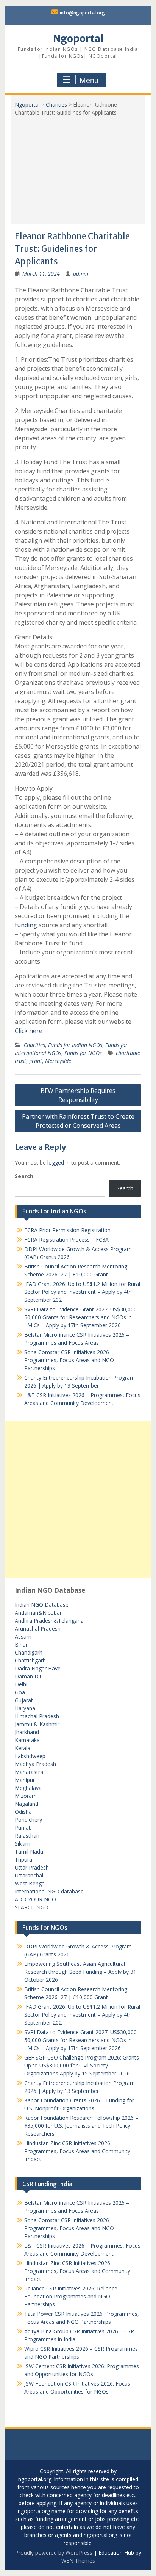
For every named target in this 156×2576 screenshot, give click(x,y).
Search (24, 1176)
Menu (89, 80)
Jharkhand (27, 1732)
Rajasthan (27, 1836)
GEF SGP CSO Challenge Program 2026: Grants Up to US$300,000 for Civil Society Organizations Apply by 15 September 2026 (82, 2065)
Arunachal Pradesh (38, 1629)
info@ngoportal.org (82, 13)
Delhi (21, 1684)
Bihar (21, 1644)
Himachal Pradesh (37, 1716)
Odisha (23, 1812)
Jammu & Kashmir (37, 1724)
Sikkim (23, 1844)
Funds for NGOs (83, 1053)
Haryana (25, 1708)
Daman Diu (29, 1676)
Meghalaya (28, 1788)
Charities (56, 104)
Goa (20, 1692)
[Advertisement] (78, 168)
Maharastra (29, 1772)
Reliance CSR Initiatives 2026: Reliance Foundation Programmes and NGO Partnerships (71, 2296)
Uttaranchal (29, 1875)
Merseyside (58, 1061)
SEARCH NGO (32, 1907)
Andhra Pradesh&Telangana (49, 1621)
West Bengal (30, 1883)
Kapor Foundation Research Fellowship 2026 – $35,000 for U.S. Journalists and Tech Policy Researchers (81, 2126)
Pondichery (28, 1820)
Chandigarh (29, 1652)
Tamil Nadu (29, 1852)
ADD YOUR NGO (35, 1899)
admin (81, 274)
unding (27, 925)
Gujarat (24, 1700)
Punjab (23, 1828)
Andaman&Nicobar (38, 1613)
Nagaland (27, 1804)
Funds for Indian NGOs (75, 1045)
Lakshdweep (30, 1756)
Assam (23, 1636)
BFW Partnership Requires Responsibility (78, 1095)
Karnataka (27, 1740)
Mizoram (26, 1796)
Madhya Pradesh (35, 1764)
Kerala (23, 1748)
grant (36, 1061)
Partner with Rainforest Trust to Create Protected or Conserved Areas (78, 1121)
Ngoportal (78, 38)
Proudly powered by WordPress (54, 2553)
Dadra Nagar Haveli (39, 1668)
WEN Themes (78, 2561)
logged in (58, 1162)
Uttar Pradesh (32, 1867)
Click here (29, 1031)
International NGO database (49, 1891)
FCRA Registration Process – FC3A (66, 1239)
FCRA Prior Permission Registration (67, 1230)
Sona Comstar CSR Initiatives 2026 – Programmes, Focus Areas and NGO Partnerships (69, 1360)
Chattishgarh (30, 1660)
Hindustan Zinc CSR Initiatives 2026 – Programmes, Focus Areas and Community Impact (77, 2151)
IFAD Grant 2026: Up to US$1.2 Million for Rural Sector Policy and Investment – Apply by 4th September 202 (82, 1292)
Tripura (23, 1859)
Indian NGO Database (42, 1605)
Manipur (25, 1780)
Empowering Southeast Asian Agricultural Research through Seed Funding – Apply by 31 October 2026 (80, 1972)
